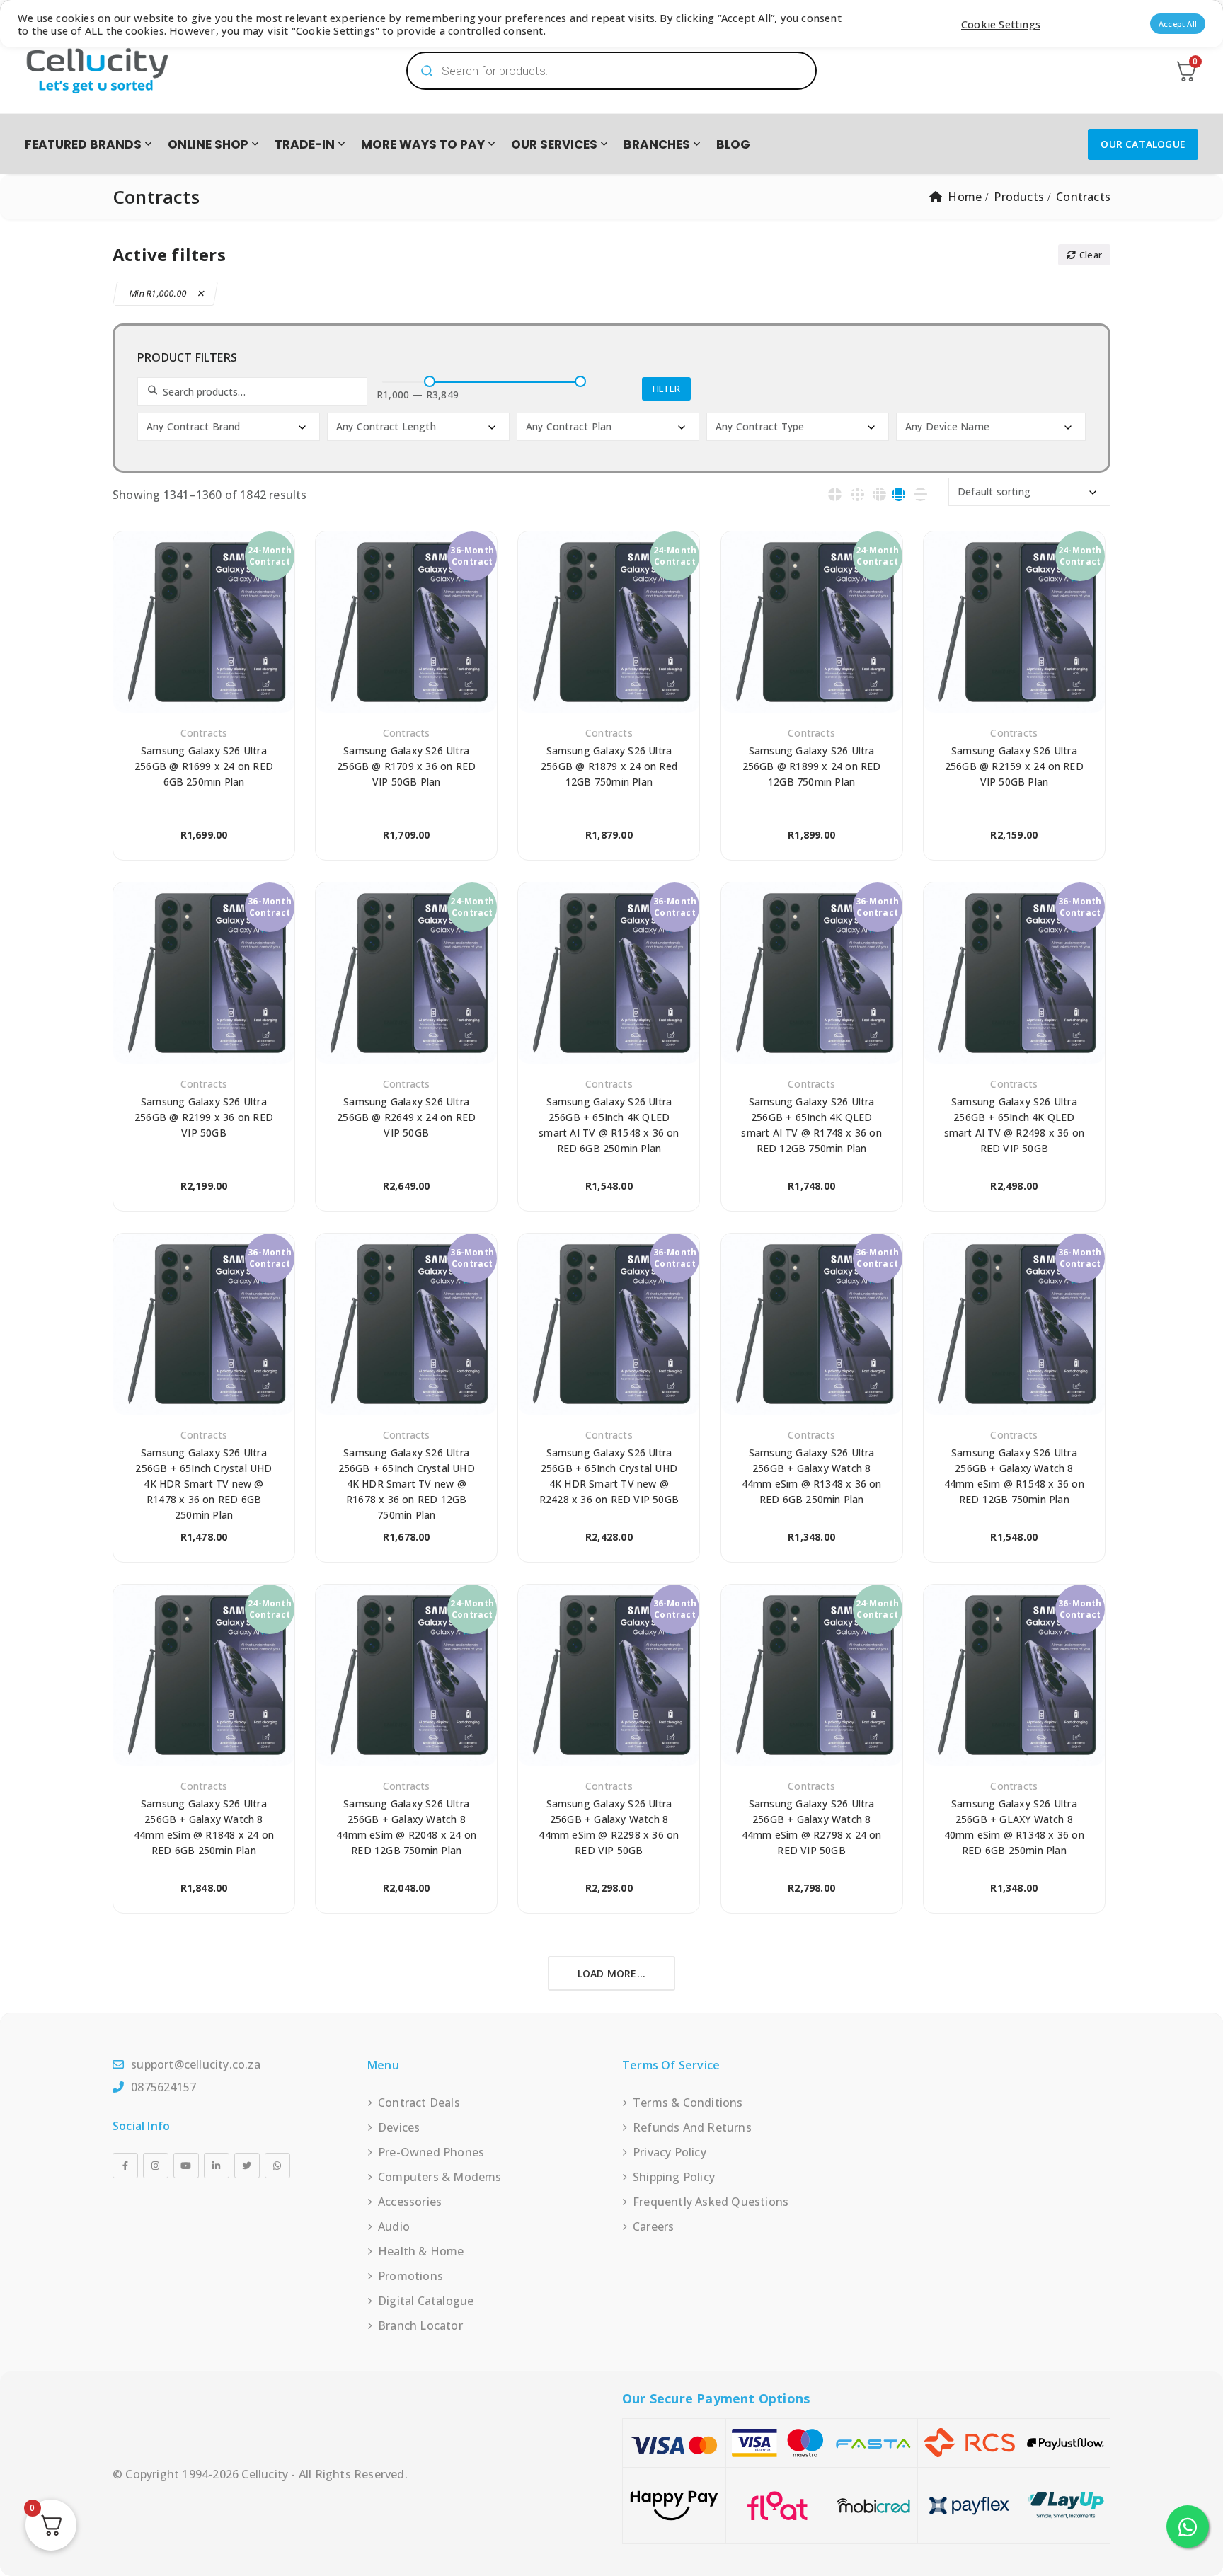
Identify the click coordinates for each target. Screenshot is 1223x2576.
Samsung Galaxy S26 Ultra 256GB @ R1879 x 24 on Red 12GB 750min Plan (609, 766)
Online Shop (208, 144)
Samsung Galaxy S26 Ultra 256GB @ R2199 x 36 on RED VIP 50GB (204, 1117)
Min (159, 293)
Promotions (410, 2276)
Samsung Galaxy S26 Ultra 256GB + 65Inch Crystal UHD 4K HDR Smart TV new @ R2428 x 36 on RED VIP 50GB (609, 1476)
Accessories (410, 2202)
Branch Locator (420, 2325)
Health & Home (421, 2251)
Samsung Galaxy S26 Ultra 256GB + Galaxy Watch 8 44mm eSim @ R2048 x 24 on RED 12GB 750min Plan (406, 1827)
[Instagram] (156, 2166)
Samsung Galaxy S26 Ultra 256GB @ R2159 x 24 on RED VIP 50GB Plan (1014, 766)
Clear (1091, 255)
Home (965, 197)
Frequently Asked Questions (711, 2202)
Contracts (204, 733)
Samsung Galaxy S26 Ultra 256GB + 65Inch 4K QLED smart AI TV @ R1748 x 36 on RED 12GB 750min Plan (811, 1125)
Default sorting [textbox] (994, 491)
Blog (733, 144)
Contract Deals (419, 2103)
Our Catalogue (1143, 144)
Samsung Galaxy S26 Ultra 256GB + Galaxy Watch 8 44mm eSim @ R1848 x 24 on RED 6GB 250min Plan (204, 1827)
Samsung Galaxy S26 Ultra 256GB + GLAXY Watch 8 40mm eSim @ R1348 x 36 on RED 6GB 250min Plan (1014, 1827)
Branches (657, 144)
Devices (399, 2127)
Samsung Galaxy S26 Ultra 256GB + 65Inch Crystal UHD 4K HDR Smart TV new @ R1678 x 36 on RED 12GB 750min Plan (407, 1484)
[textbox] (230, 427)
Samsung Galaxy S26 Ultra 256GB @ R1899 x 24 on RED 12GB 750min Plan (812, 766)
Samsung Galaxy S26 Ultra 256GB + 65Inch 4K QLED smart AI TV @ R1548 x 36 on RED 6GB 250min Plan (609, 1125)
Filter (666, 389)
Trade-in (305, 144)
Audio (394, 2226)
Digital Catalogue (426, 2301)
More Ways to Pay (423, 144)
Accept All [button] (1178, 24)
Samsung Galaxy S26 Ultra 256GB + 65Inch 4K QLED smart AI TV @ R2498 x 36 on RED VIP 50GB (1014, 1125)
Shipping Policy (674, 2177)
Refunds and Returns (692, 2127)
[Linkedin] (217, 2166)
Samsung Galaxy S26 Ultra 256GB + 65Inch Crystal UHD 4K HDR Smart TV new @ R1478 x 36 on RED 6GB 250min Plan (203, 1484)
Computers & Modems (440, 2177)
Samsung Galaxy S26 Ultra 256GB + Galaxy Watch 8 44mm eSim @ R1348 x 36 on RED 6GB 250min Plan (812, 1476)
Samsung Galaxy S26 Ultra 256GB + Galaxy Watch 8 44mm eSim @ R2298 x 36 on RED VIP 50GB (609, 1827)
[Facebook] (125, 2166)
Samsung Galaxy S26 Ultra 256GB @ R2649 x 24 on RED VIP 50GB (406, 1117)
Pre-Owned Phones (431, 2152)
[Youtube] (186, 2166)
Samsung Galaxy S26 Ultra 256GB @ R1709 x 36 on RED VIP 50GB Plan (406, 766)
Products (1019, 197)
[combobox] (229, 427)
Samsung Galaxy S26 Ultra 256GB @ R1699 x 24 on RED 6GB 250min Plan (204, 766)
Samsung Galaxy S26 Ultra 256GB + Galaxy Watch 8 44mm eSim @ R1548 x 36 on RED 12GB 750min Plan (1014, 1476)
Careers (653, 2226)
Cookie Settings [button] (1001, 24)
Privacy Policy (670, 2152)
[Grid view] (835, 494)
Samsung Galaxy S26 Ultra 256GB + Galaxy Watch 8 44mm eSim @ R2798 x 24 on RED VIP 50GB (812, 1827)
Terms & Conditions (688, 2103)
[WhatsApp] (277, 2166)
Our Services (554, 144)
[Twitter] (247, 2166)
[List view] (920, 494)
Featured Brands (83, 144)
